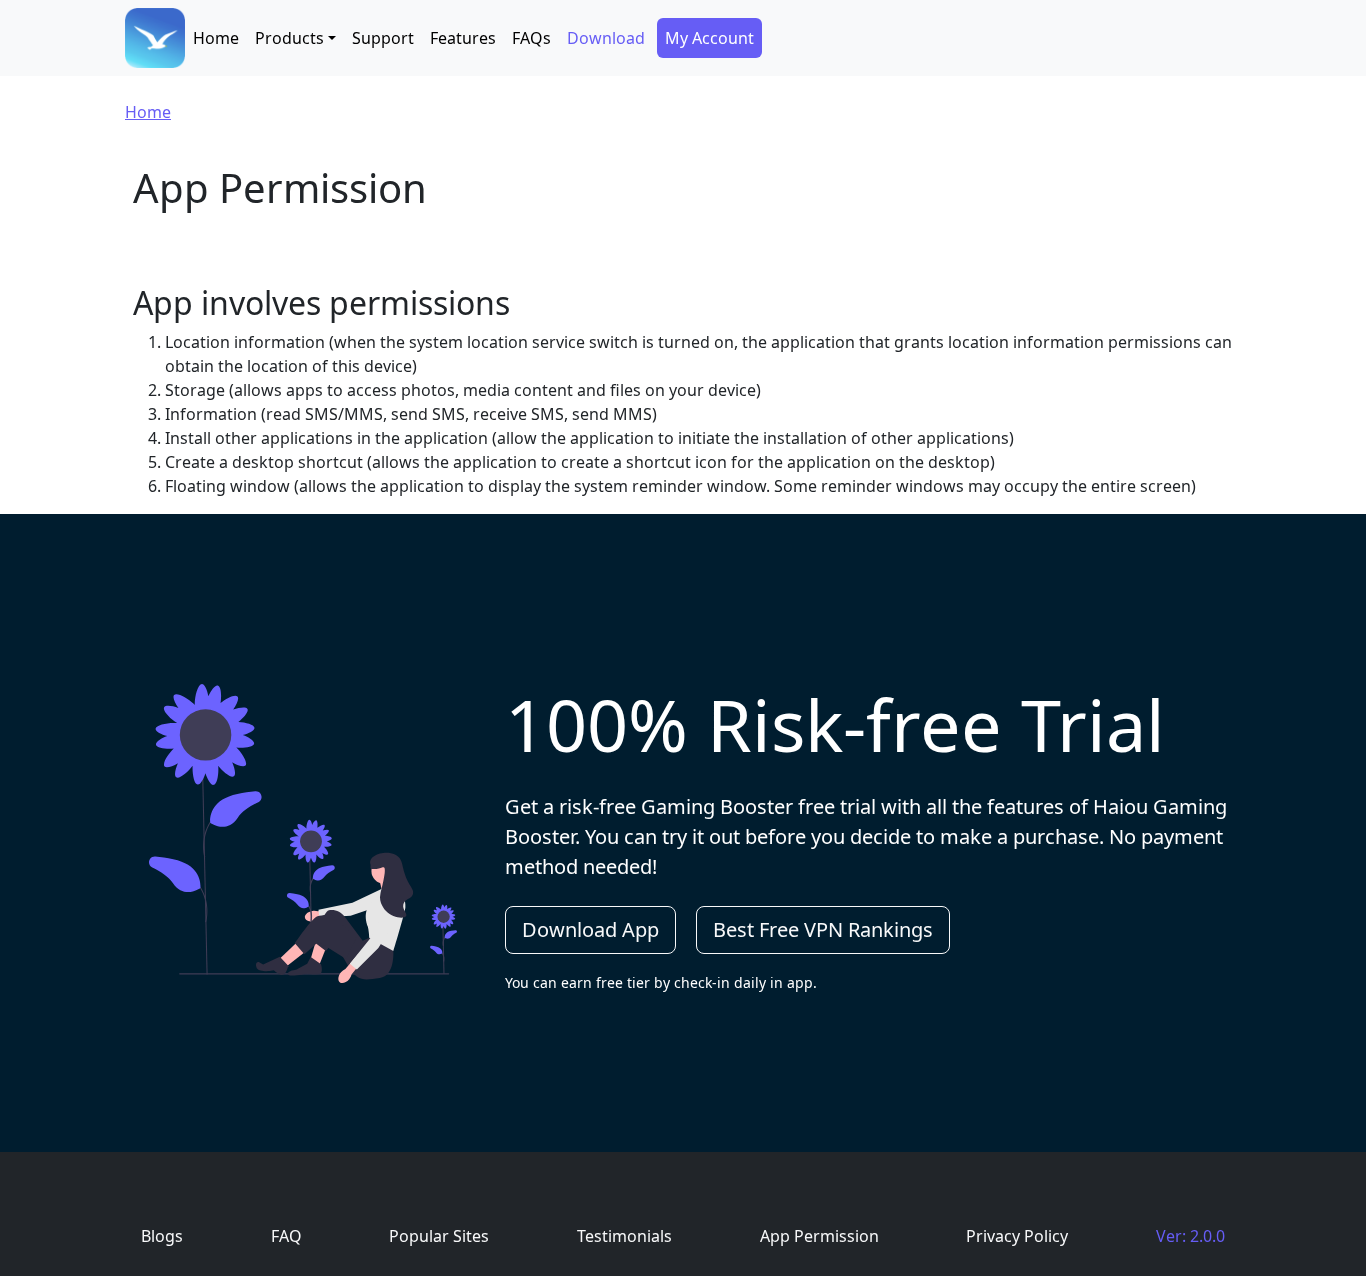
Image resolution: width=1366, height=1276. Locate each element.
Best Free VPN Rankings (823, 929)
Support (383, 38)
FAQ (286, 1236)
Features (463, 38)
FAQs (531, 38)
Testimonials (624, 1236)
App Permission (819, 1236)
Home (216, 38)
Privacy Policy (1017, 1236)
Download (606, 38)
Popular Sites (439, 1236)
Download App (590, 929)
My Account (709, 38)
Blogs (162, 1236)
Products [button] (289, 38)
